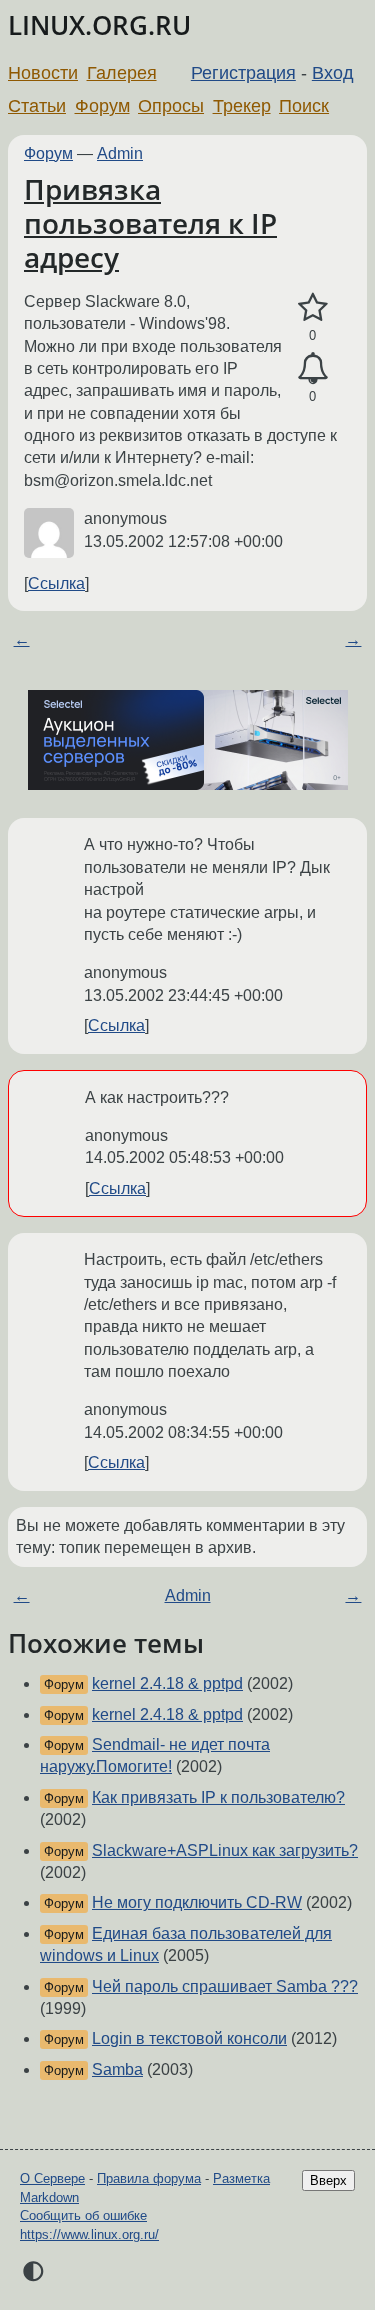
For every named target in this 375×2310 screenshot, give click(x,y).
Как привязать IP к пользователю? (218, 1797)
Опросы (171, 106)
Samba (117, 2069)
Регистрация (243, 73)
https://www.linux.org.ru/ (89, 2234)
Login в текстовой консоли (189, 2038)
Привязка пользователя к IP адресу (150, 222)
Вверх (328, 2180)
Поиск (304, 106)
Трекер (242, 106)
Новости (43, 73)
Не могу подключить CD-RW (197, 1902)
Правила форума (149, 2178)
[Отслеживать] (312, 369)
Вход (333, 73)
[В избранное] (312, 308)
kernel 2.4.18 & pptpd (167, 1683)
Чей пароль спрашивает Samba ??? (225, 1986)
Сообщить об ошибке (83, 2215)
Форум (102, 106)
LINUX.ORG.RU (99, 25)
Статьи (37, 106)
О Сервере (52, 2178)
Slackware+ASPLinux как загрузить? (225, 1850)
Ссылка (56, 583)
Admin (120, 153)
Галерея (122, 73)
